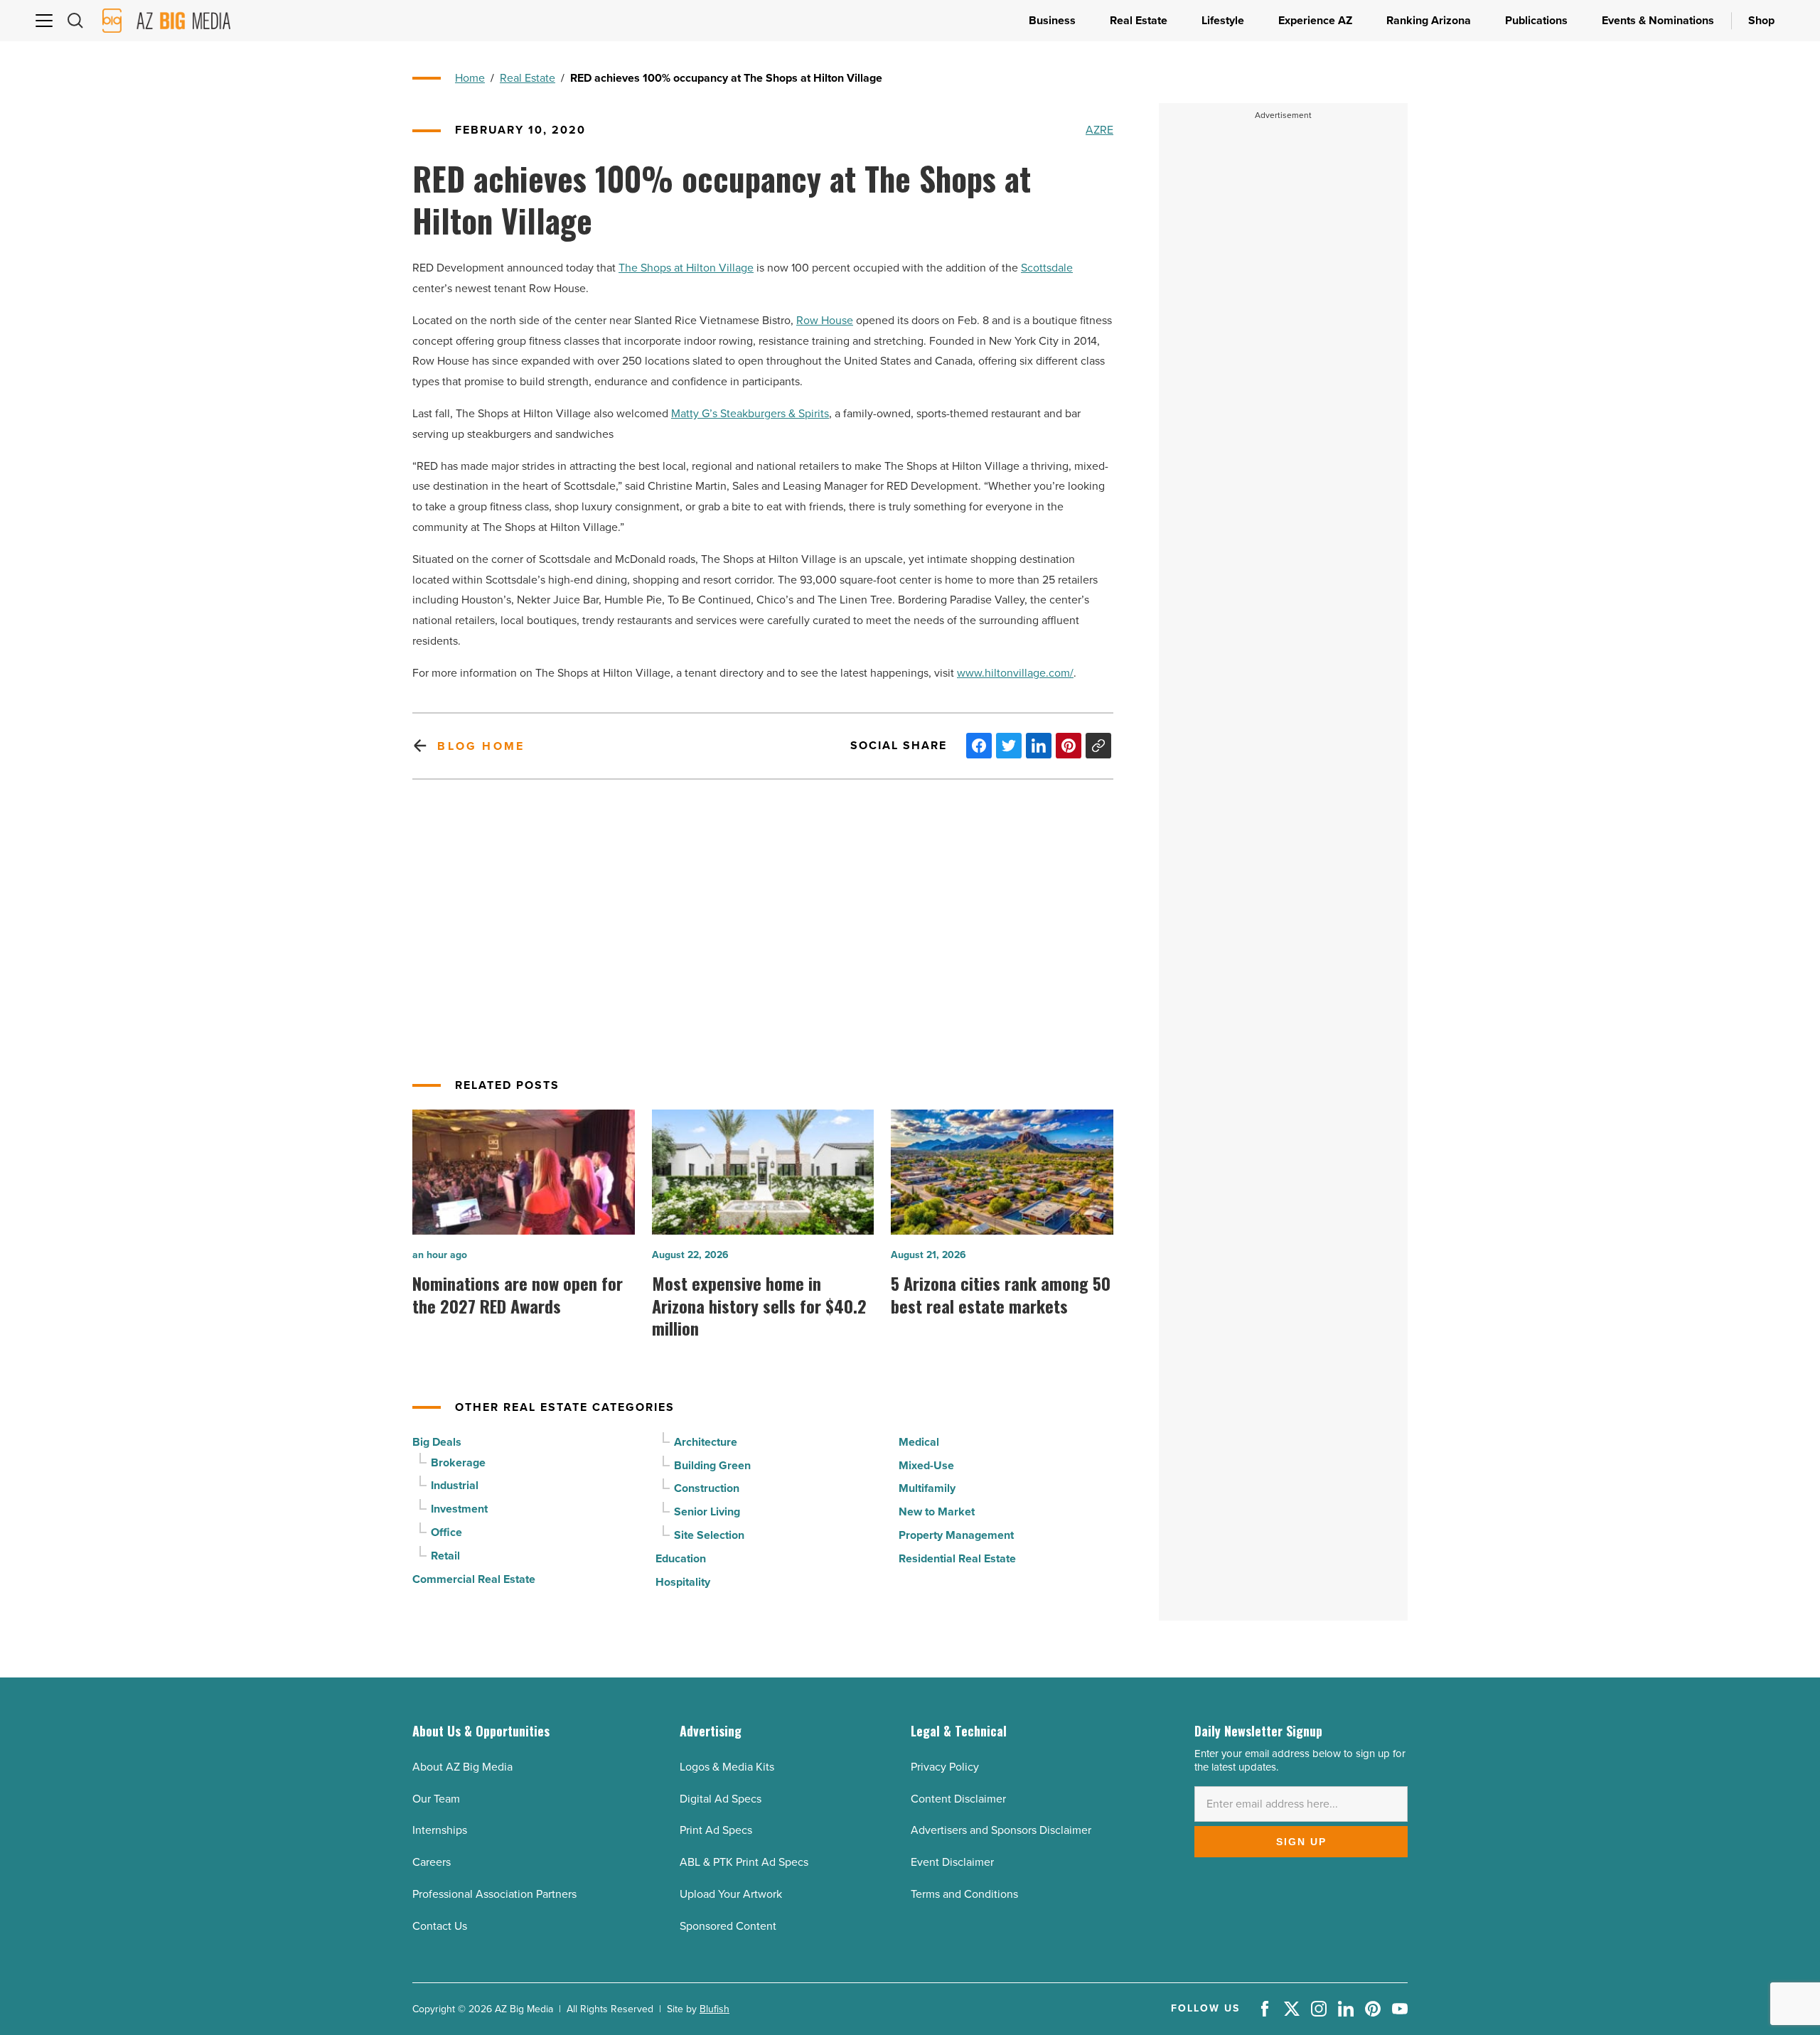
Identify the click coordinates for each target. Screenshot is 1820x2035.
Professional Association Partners (494, 1894)
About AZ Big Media (462, 1767)
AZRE (1099, 130)
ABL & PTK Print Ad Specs (744, 1862)
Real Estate (528, 78)
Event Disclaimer (952, 1862)
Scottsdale (1047, 268)
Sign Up (1301, 1842)
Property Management (956, 1535)
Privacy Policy (945, 1767)
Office (446, 1532)
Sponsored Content (728, 1926)
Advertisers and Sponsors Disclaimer (1001, 1830)
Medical (919, 1442)
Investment (459, 1509)
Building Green (712, 1465)
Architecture (706, 1442)
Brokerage (458, 1462)
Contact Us (440, 1926)
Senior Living (707, 1512)
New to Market (937, 1512)
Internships (440, 1830)
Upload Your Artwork (731, 1894)
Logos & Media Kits (727, 1767)
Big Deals (437, 1442)
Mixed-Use (926, 1465)
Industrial (455, 1485)
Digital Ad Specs (721, 1799)
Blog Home (481, 746)
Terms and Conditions (964, 1894)
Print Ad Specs (716, 1830)
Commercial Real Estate (474, 1579)
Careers (432, 1862)
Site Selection (709, 1535)
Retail (445, 1556)
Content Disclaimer (958, 1799)
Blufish (714, 2009)
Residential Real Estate (957, 1558)
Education (681, 1558)
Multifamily (927, 1488)
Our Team (436, 1799)
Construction (707, 1488)
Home (470, 78)
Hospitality (683, 1582)
